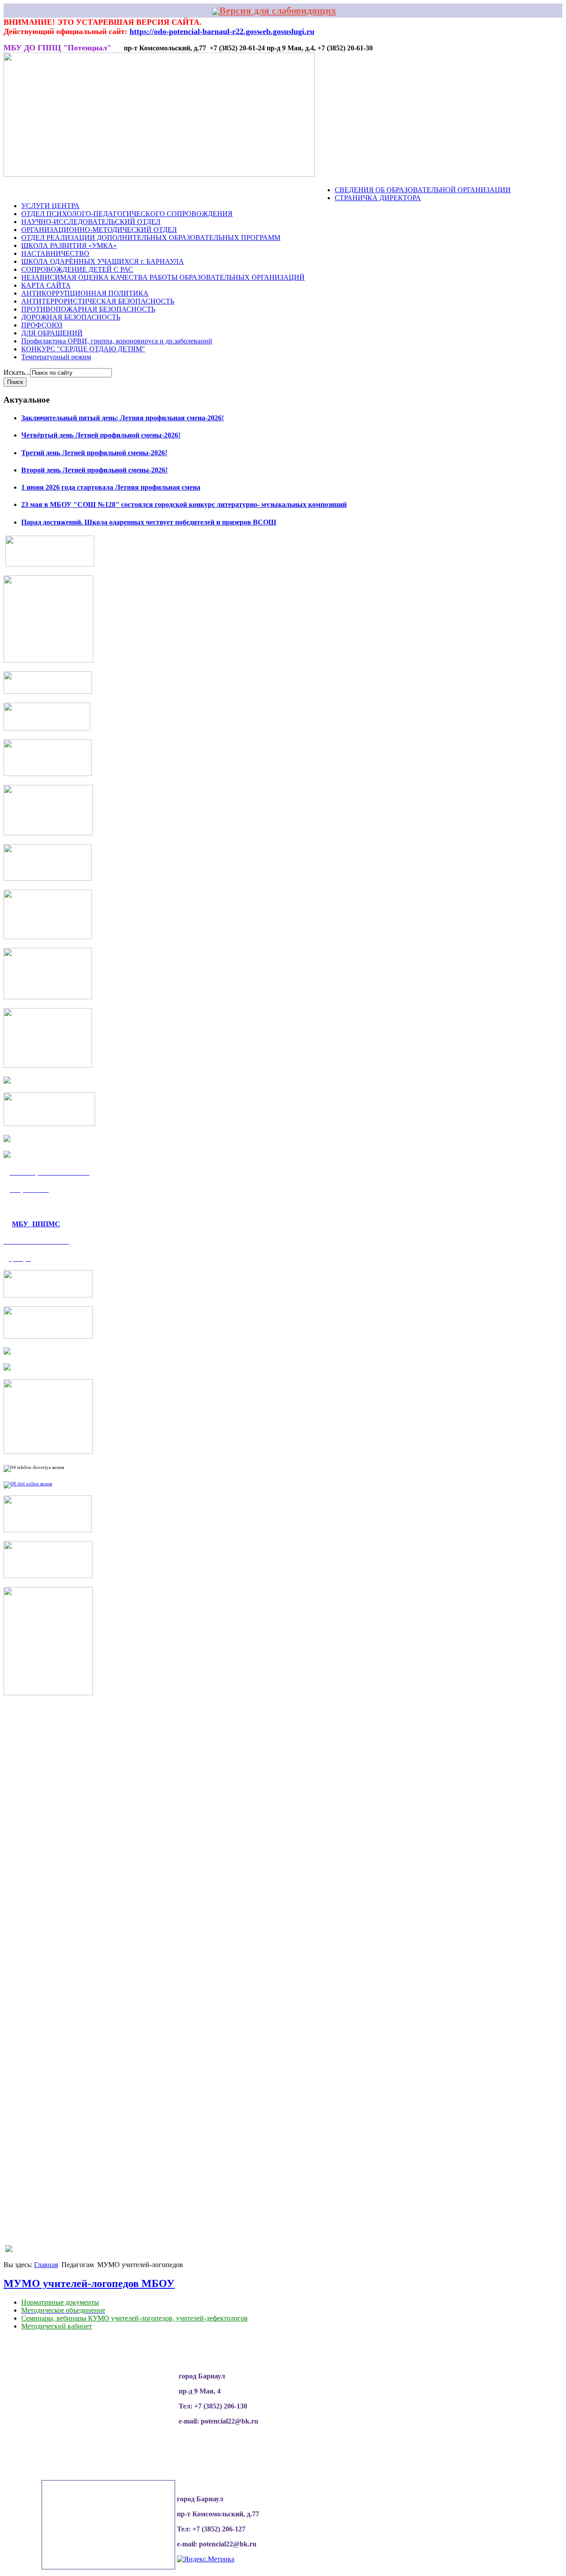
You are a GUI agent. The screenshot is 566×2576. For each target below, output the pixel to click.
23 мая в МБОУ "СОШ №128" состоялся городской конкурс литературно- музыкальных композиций (184, 504)
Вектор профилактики (210, 190)
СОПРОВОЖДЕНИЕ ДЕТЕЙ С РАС (77, 269)
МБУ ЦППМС (36, 1223)
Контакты (317, 190)
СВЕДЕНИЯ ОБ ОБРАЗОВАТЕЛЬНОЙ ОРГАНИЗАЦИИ (423, 190)
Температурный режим (56, 357)
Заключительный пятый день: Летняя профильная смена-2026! (122, 418)
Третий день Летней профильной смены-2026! (94, 453)
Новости (38, 190)
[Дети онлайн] (28, 1484)
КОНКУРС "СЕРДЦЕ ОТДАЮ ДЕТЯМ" (83, 349)
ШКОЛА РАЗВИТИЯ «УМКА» (69, 245)
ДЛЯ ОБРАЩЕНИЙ (52, 333)
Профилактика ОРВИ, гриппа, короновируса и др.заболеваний (117, 341)
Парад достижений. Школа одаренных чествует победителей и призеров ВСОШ (149, 522)
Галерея (154, 190)
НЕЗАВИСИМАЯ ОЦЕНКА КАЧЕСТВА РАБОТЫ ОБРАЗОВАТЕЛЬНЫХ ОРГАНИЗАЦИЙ (163, 277)
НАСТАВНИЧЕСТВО (55, 253)
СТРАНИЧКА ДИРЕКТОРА (378, 198)
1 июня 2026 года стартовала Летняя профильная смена (111, 487)
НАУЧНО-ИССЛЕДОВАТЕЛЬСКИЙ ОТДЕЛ (91, 222)
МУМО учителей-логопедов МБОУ (89, 2283)
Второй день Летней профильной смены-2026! (94, 470)
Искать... (17, 372)
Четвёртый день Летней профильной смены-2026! (101, 435)
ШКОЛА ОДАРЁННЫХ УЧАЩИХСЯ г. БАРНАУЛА (103, 261)
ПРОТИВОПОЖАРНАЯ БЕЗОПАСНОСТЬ (88, 309)
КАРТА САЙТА (46, 285)
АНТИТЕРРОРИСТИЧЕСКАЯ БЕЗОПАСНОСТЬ (98, 301)
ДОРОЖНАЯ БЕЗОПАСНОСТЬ (71, 317)
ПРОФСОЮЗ (42, 325)
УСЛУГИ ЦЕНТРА (50, 206)
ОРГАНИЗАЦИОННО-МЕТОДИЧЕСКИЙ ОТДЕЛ (99, 230)
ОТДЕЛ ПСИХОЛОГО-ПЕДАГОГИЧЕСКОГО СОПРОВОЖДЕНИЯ (127, 214)
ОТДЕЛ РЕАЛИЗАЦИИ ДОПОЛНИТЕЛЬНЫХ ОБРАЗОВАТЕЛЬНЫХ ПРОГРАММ (151, 238)
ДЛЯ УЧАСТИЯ (275, 190)
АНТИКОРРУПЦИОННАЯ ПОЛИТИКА (85, 293)
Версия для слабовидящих (278, 10)
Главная (46, 2265)
